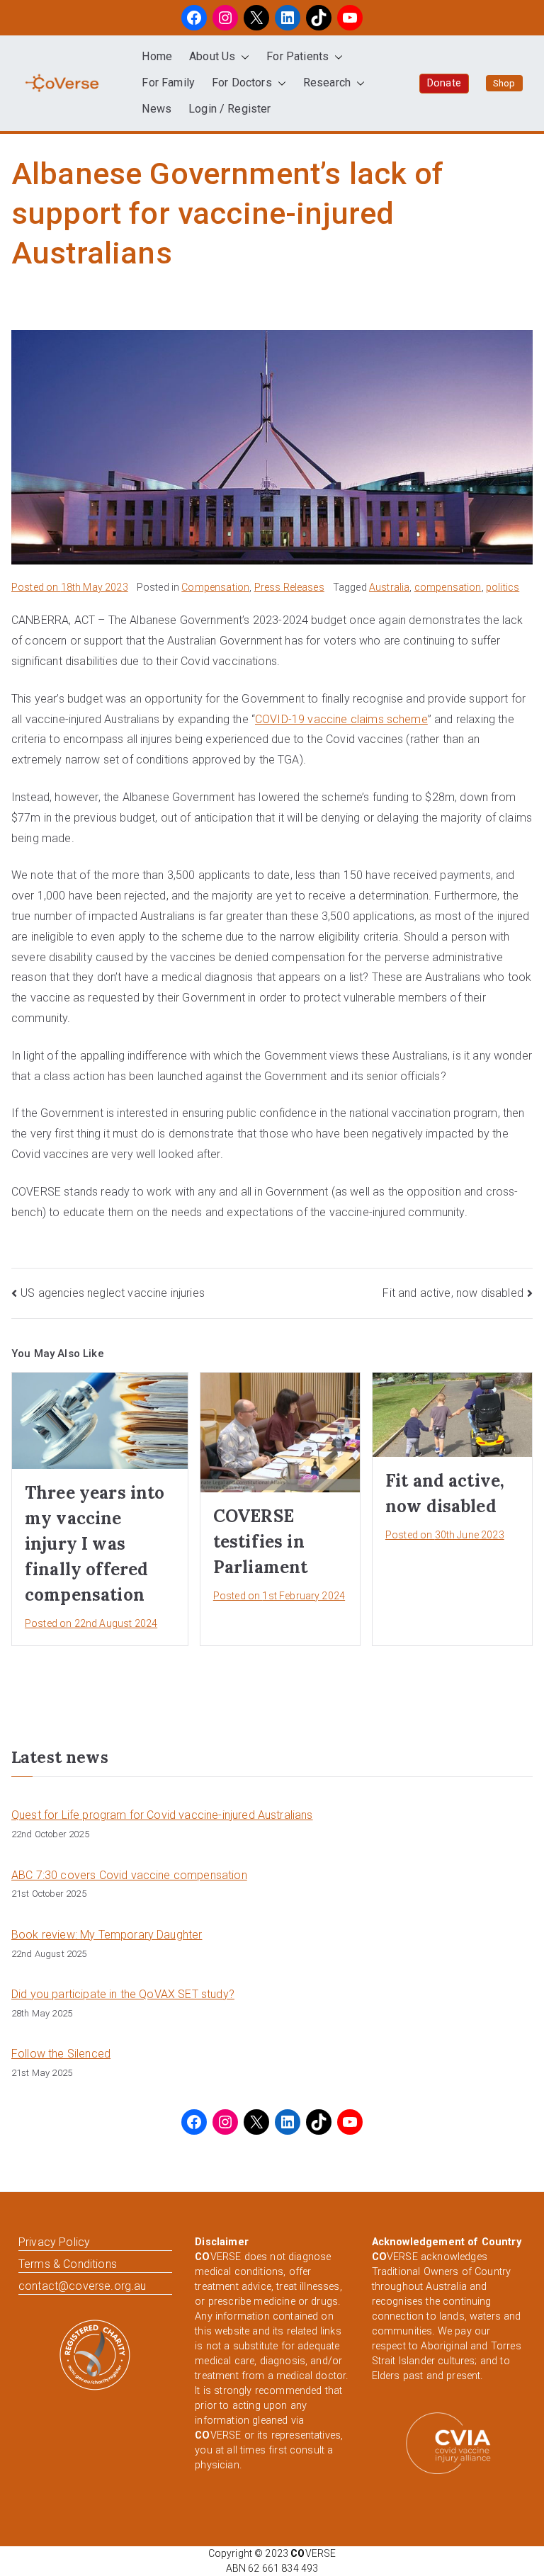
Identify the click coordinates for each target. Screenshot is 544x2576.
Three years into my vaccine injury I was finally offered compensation (95, 1544)
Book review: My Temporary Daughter (107, 1935)
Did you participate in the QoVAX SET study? (123, 1994)
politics (503, 587)
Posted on (70, 587)
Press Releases (289, 587)
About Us (212, 56)
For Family (168, 83)
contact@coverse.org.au (83, 2286)
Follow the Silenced (61, 2054)
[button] (242, 57)
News (157, 109)
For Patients (297, 56)
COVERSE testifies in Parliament (261, 1542)
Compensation (215, 587)
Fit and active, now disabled (453, 1293)
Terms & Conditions (68, 2264)
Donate (444, 83)
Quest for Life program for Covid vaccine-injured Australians (162, 1815)
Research (327, 83)
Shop (504, 83)
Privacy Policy (54, 2242)
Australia (389, 587)
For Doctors (242, 83)
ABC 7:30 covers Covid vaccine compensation (129, 1875)
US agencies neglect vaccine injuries (113, 1293)
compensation (448, 587)
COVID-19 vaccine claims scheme (341, 719)
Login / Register (230, 109)
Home (157, 56)
